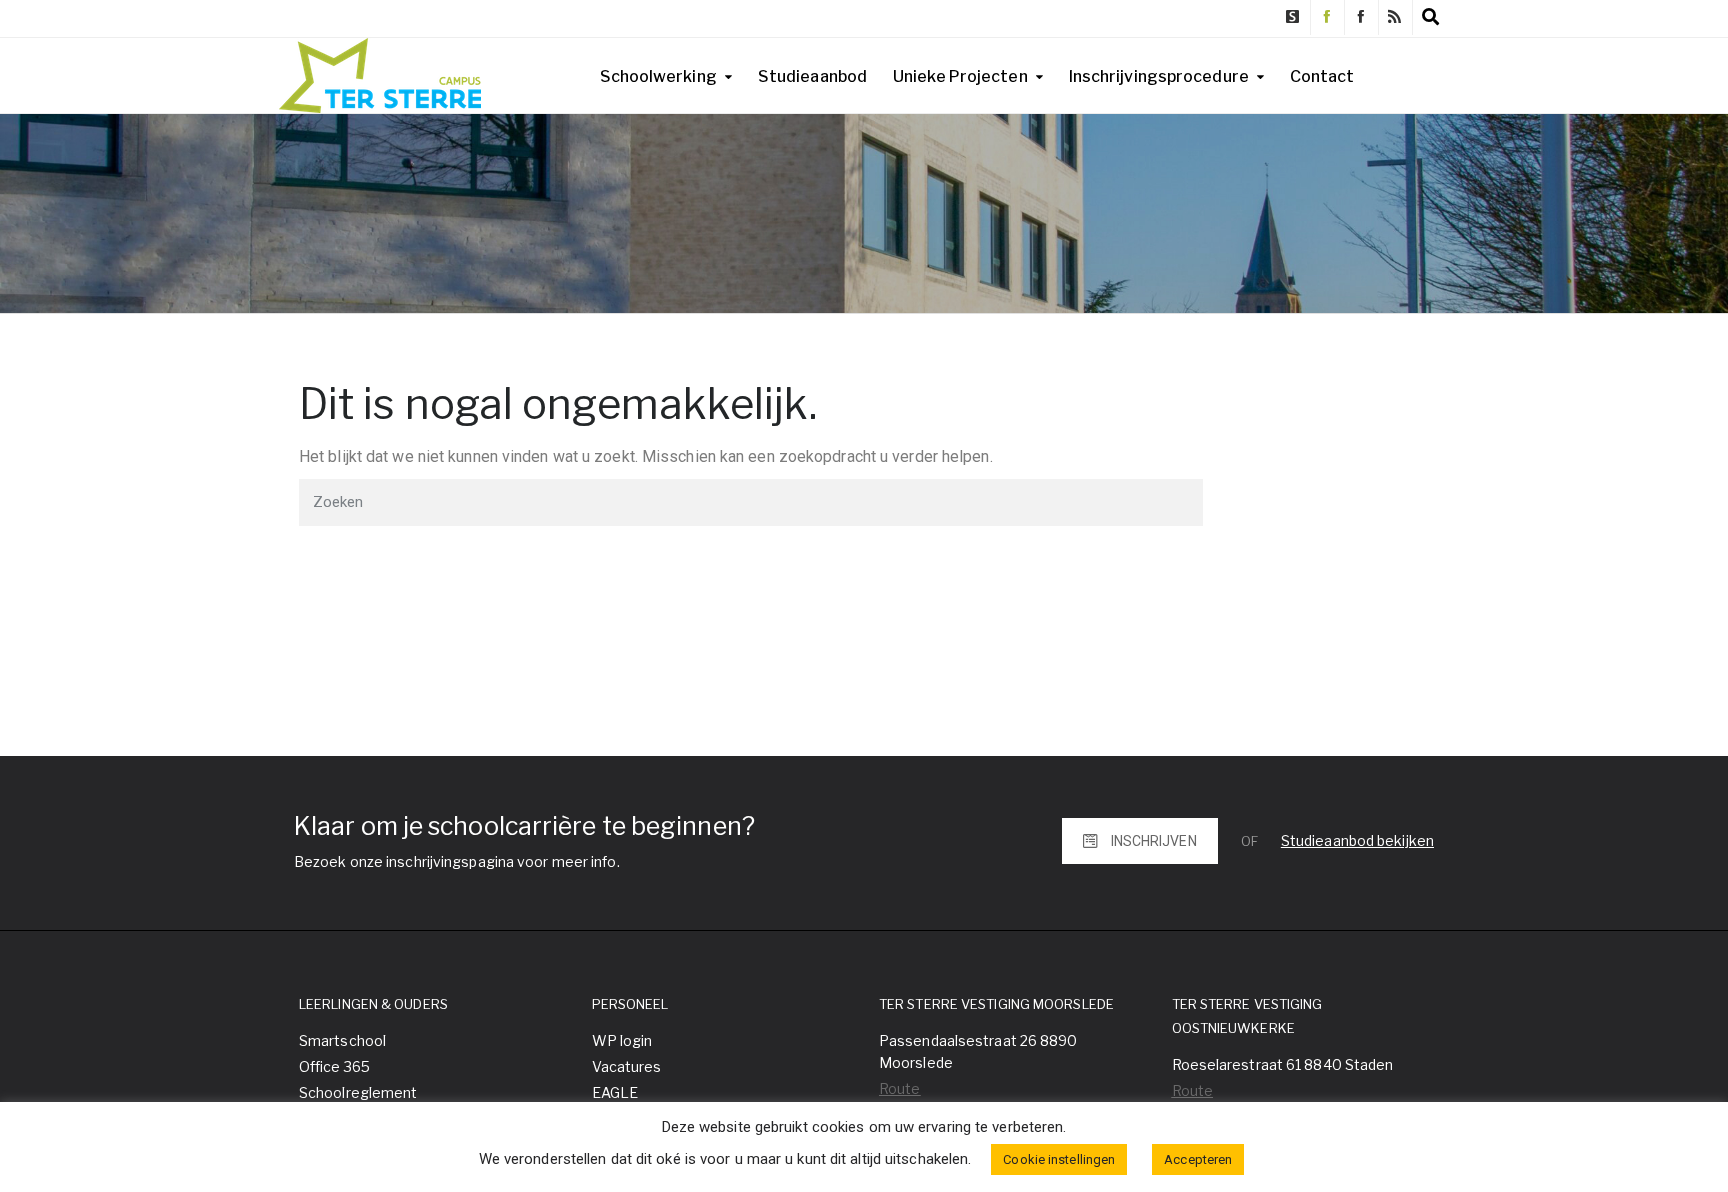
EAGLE (615, 1092)
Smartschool (342, 1040)
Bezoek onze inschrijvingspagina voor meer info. (457, 861)
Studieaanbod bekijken (1357, 840)
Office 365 (334, 1066)
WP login (622, 1040)
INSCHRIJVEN (1154, 841)
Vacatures (627, 1066)
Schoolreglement (358, 1092)
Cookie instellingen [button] (1059, 1159)
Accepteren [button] (1198, 1159)
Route (900, 1088)
